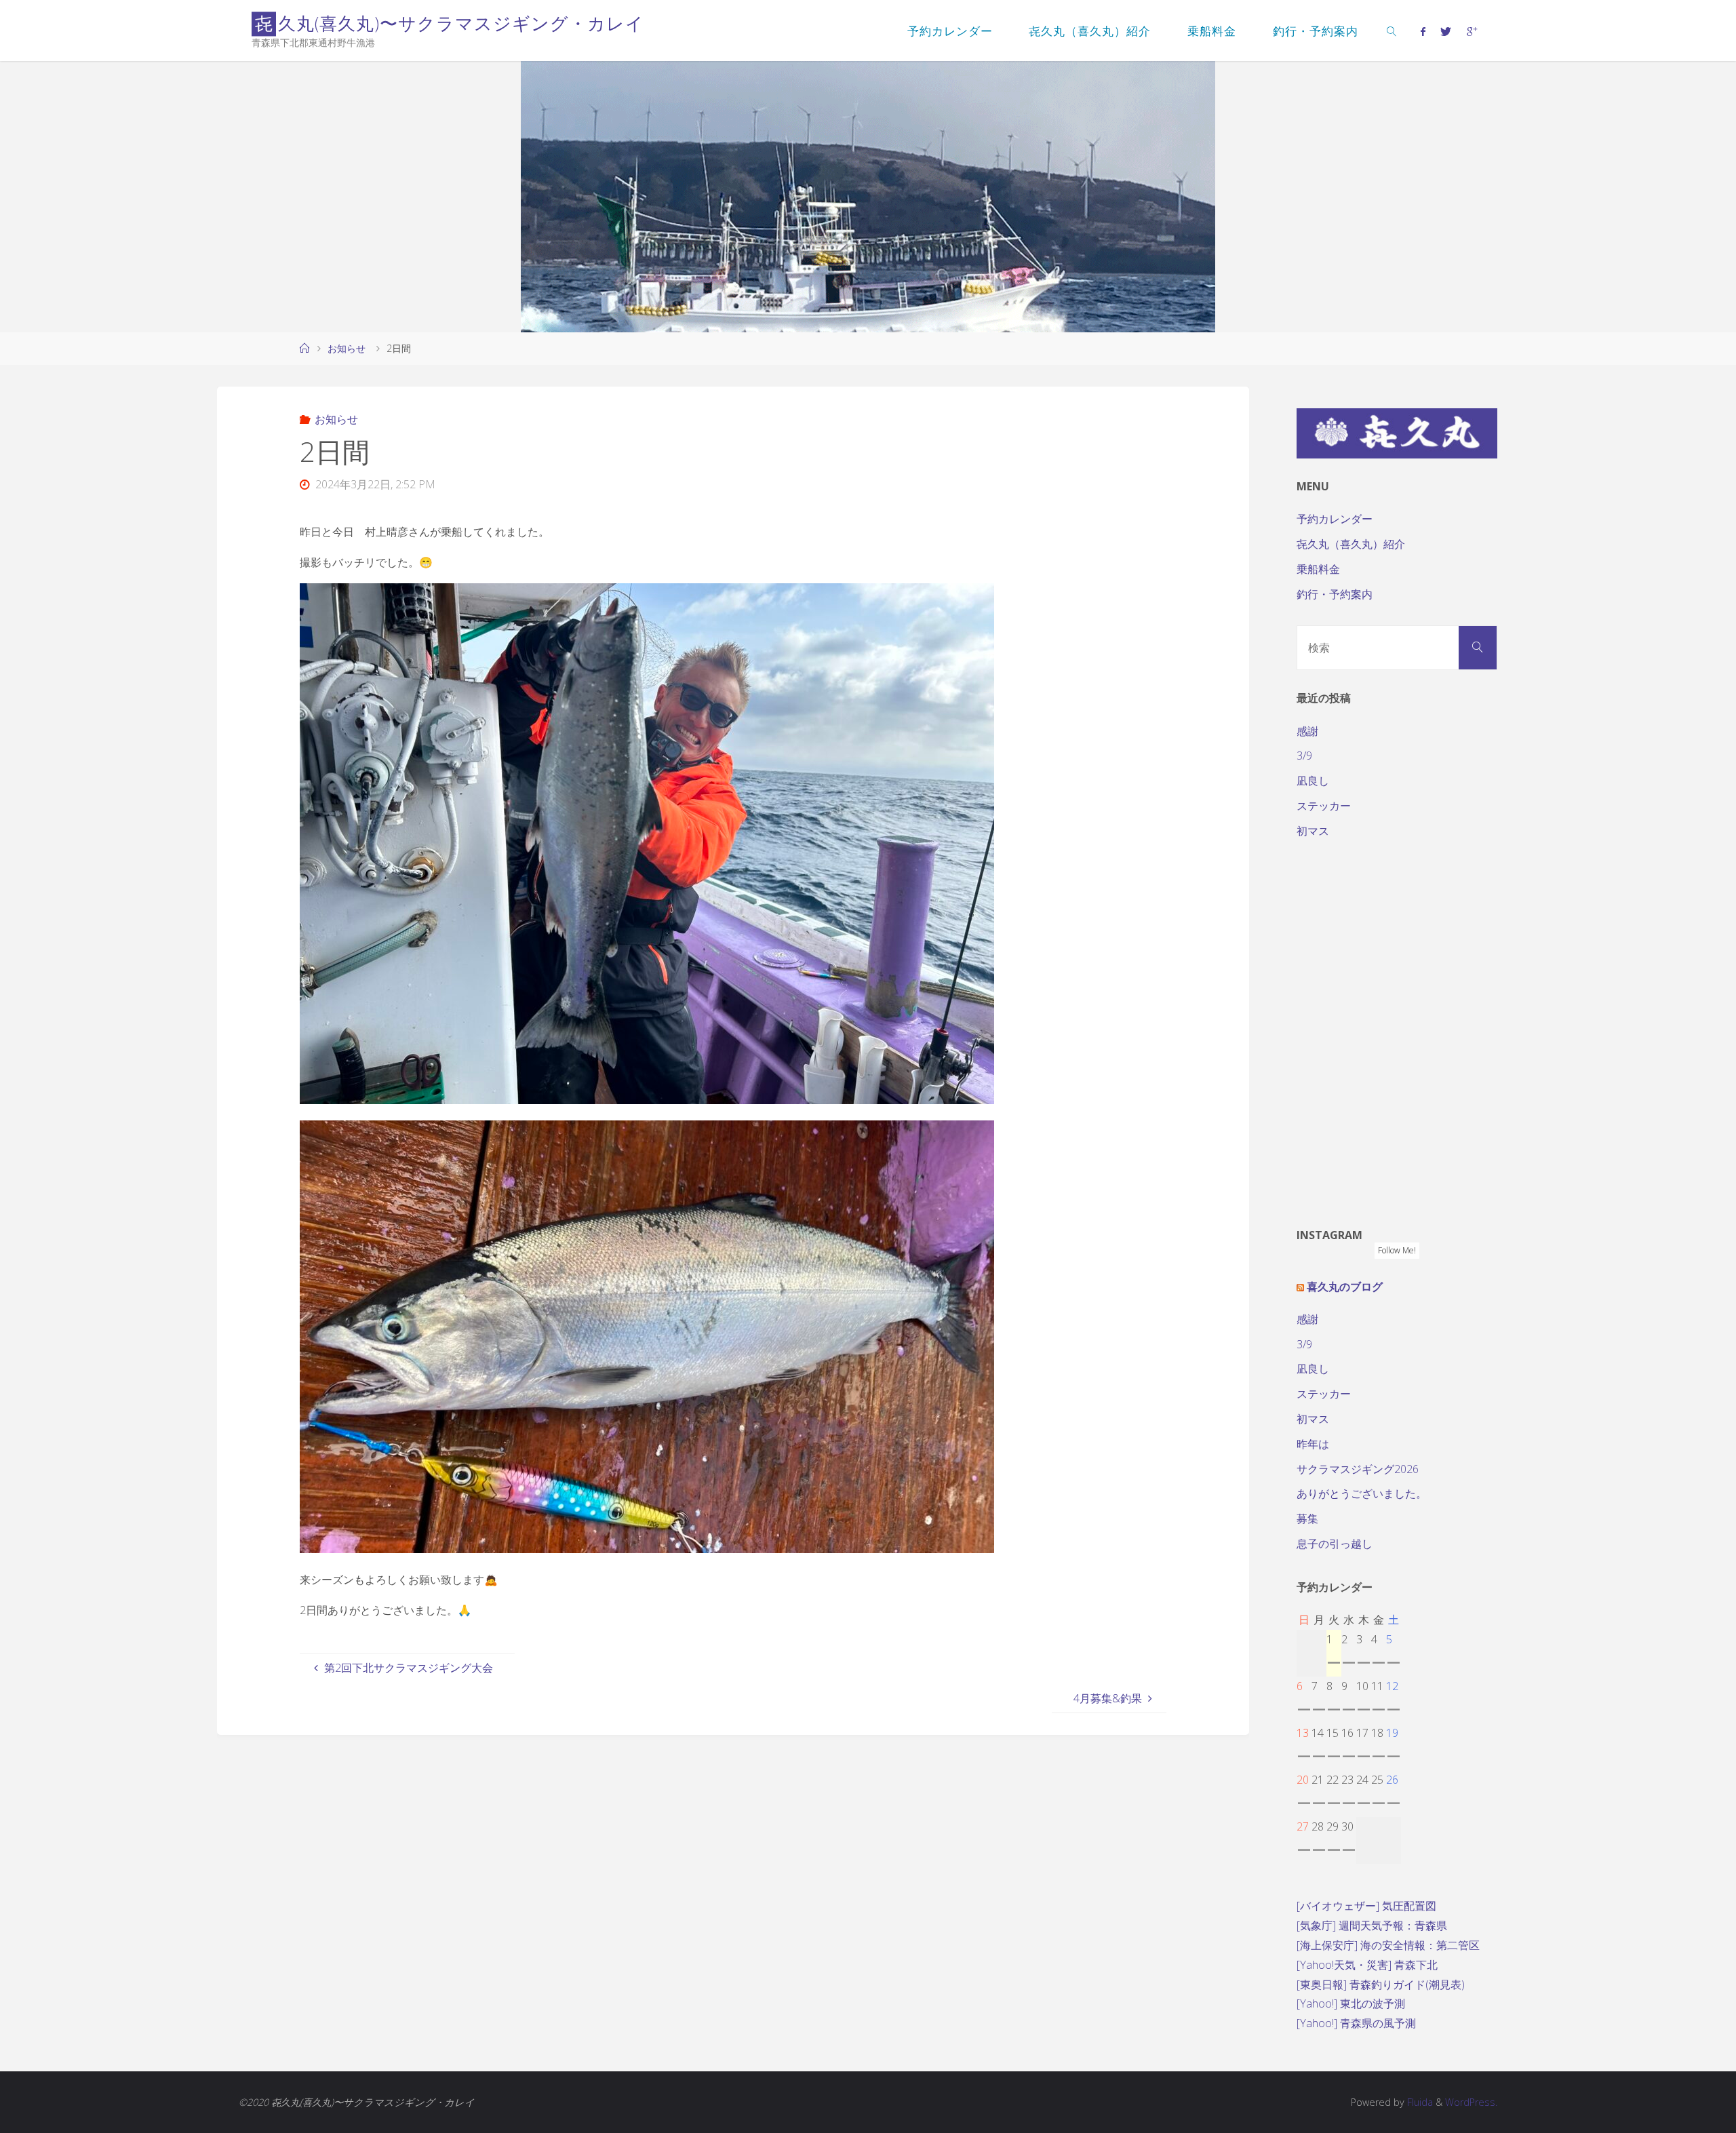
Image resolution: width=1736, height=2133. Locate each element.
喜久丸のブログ (1345, 1287)
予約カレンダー (1335, 519)
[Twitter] (1446, 31)
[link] (1392, 31)
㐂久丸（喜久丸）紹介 (1351, 544)
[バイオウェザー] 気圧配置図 (1366, 1906)
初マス (1313, 831)
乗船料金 (1318, 569)
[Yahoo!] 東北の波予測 (1351, 2003)
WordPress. (1471, 2102)
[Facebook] (1423, 31)
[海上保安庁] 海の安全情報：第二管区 (1388, 1945)
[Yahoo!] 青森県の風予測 (1356, 2023)
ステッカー (1324, 806)
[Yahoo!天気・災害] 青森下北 (1367, 1965)
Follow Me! (1397, 1250)
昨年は (1313, 1444)
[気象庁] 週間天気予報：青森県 (1372, 1925)
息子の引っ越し (1335, 1544)
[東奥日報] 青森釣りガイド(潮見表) (1381, 1984)
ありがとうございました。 (1362, 1493)
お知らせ (347, 348)
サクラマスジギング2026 (1358, 1469)
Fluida (1419, 2102)
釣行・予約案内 (1335, 594)
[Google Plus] (1471, 31)
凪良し (1313, 781)
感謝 (1307, 731)
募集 (1307, 1519)
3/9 (1304, 756)
